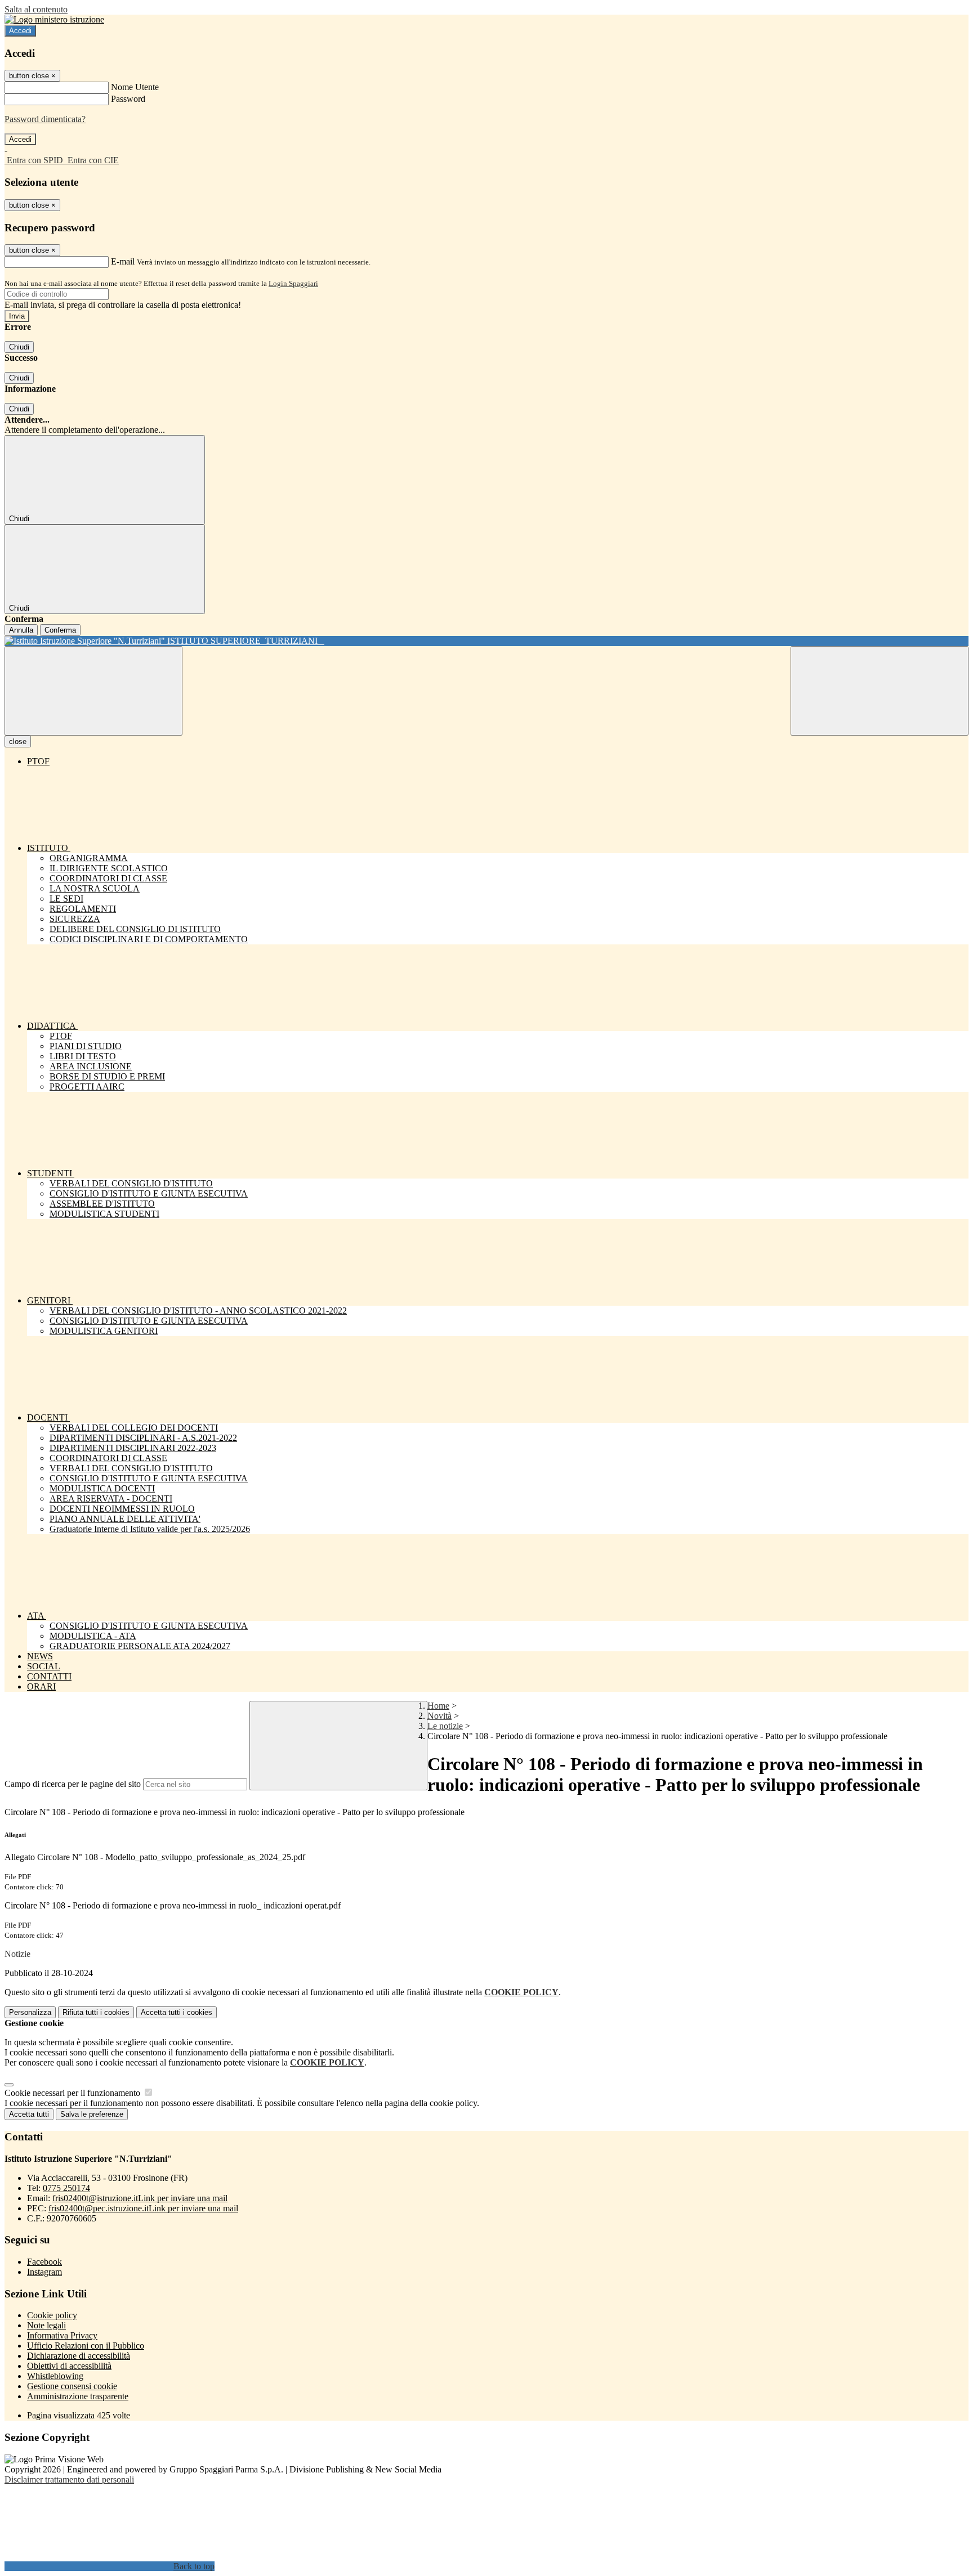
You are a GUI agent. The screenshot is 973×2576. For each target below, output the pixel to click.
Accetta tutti (177, 2012)
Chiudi (19, 347)
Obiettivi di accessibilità (69, 2366)
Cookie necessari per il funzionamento (73, 2093)
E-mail (123, 261)
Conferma (60, 630)
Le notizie (445, 1726)
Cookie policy (52, 2315)
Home (438, 1706)
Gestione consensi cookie (72, 2386)
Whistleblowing (55, 2376)
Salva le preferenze (92, 2114)
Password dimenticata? (45, 119)
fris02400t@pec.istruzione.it (143, 2208)
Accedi (20, 31)
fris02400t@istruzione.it (140, 2198)
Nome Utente (135, 87)
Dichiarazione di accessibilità (79, 2356)
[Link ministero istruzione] (54, 19)
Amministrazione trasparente (78, 2396)
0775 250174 (66, 2188)
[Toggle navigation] (93, 691)
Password (128, 99)
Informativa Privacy (62, 2335)
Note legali (46, 2325)
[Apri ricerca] (880, 691)
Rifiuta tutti (96, 2012)
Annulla (21, 630)
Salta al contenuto (36, 9)
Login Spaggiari (293, 283)
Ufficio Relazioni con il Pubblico (86, 2346)
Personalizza (30, 2012)
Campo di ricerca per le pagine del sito (73, 1784)
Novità (439, 1716)
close (18, 742)
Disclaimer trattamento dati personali (69, 2479)
